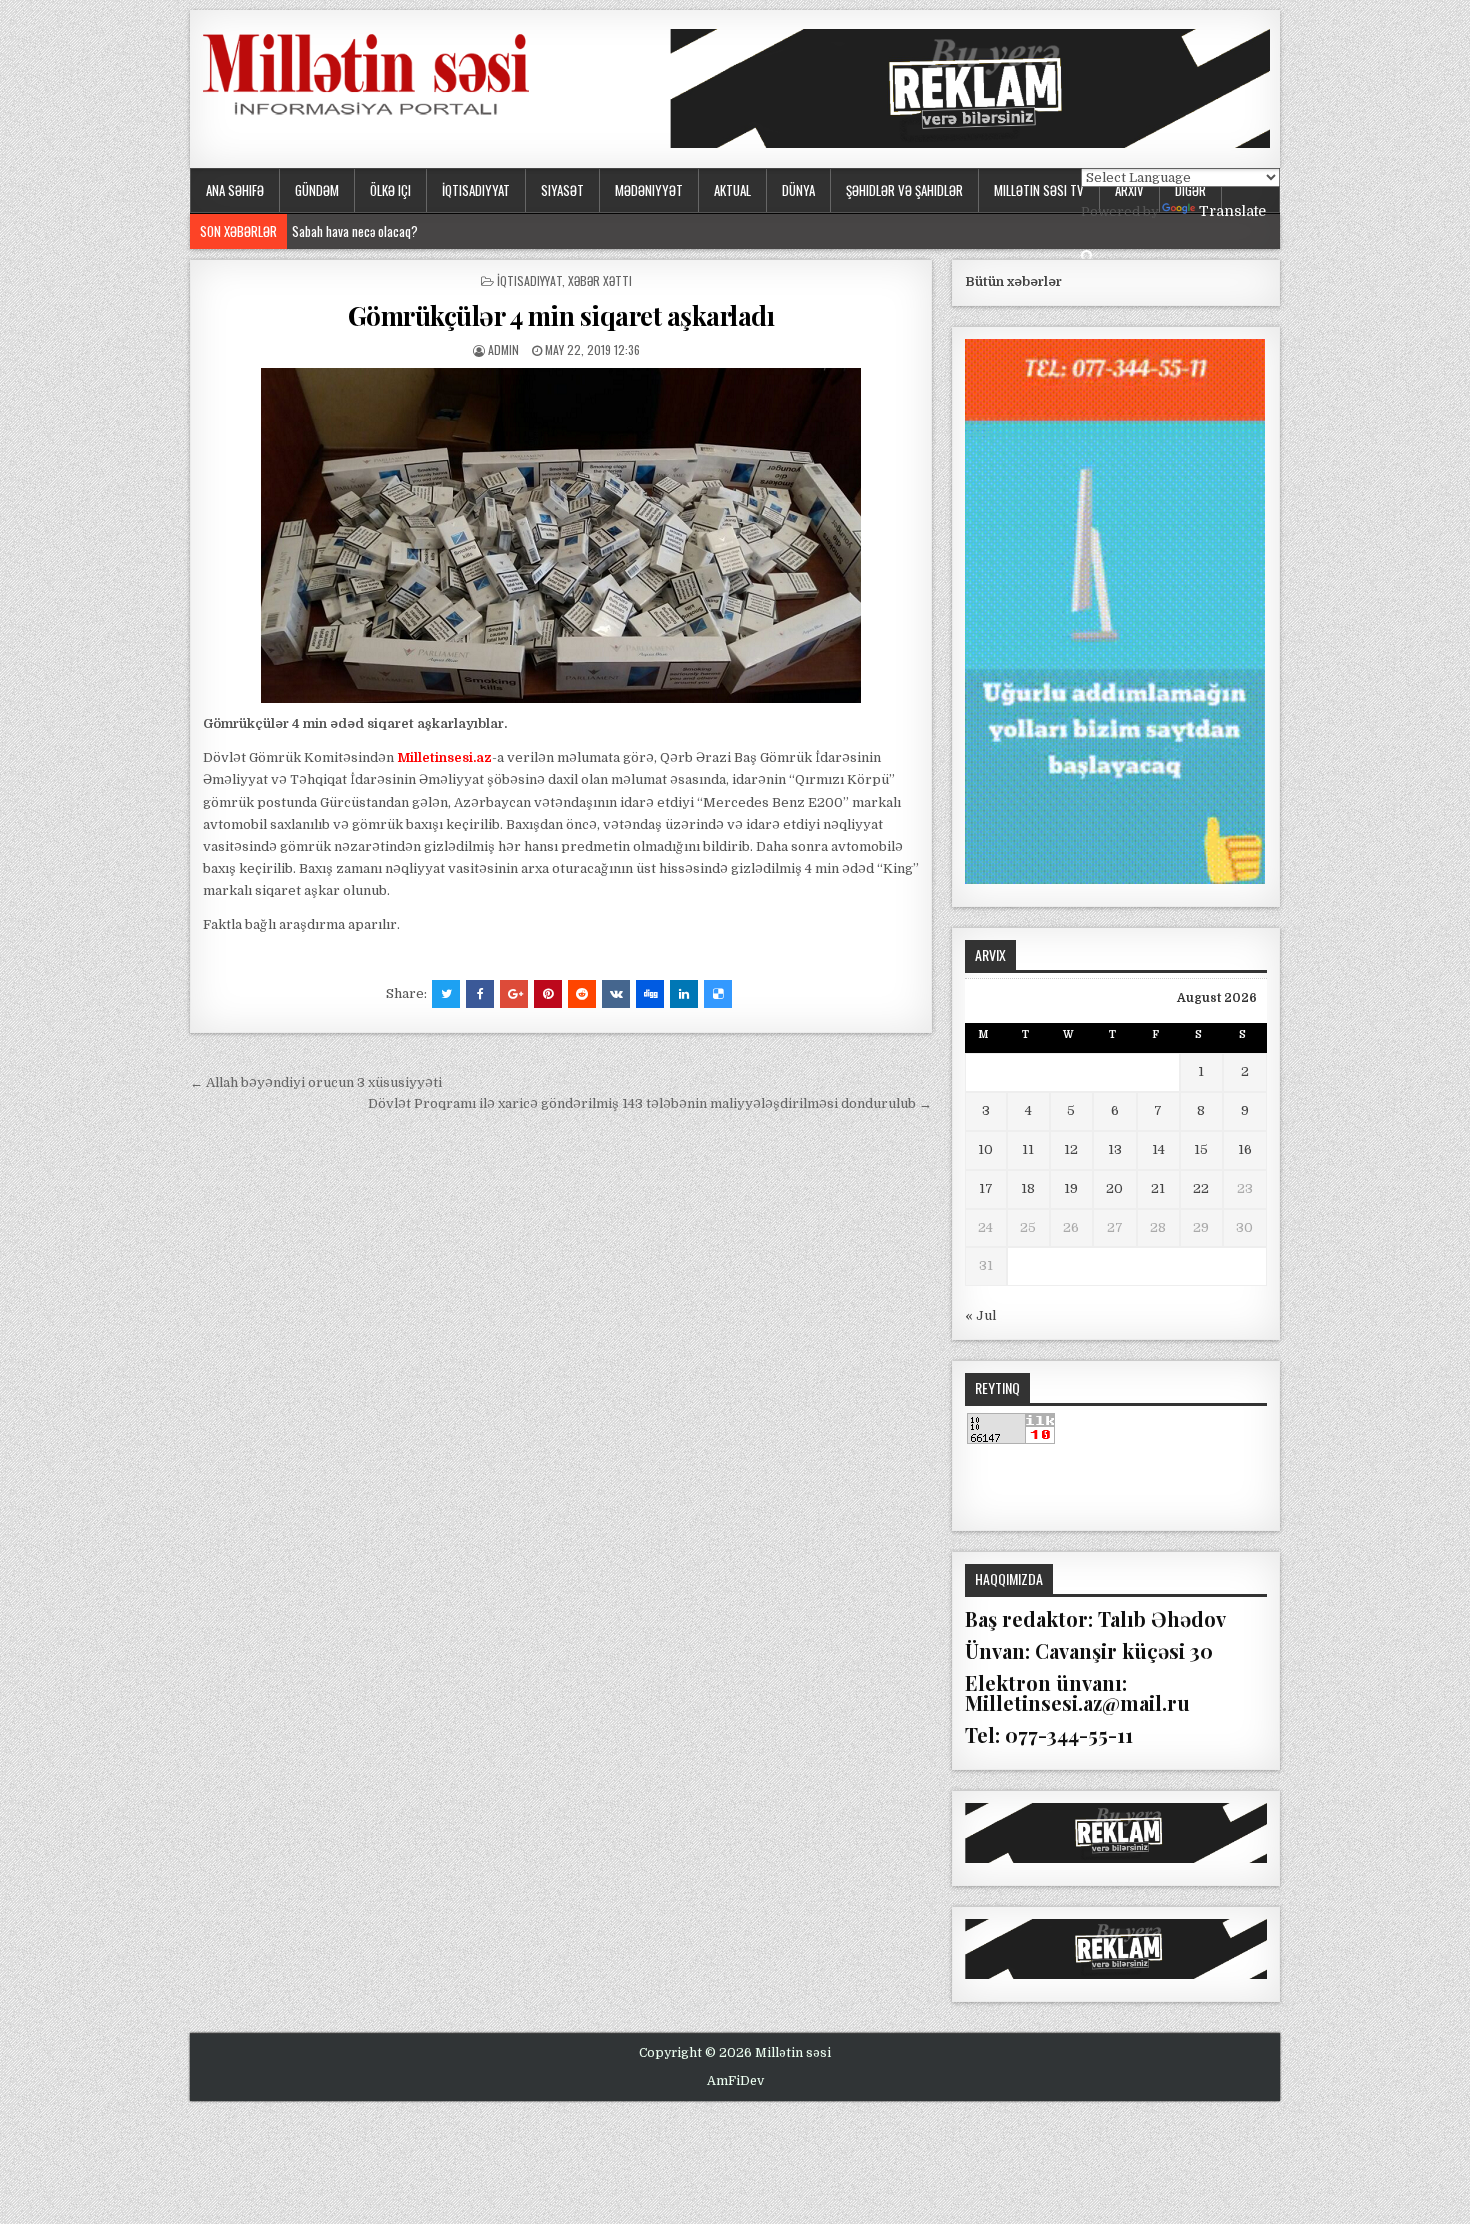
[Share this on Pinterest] (548, 994)
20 (1114, 1188)
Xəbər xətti (600, 280)
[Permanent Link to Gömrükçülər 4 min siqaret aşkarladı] (561, 535)
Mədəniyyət (649, 190)
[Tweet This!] (446, 994)
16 (1245, 1149)
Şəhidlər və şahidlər (904, 190)
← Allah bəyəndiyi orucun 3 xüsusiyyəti (316, 1082)
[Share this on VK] (616, 994)
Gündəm (317, 190)
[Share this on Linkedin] (684, 994)
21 (1158, 1188)
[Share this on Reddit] (582, 994)
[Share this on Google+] (514, 994)
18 (1028, 1188)
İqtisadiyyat (476, 190)
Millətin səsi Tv (1039, 190)
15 (1201, 1149)
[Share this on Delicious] (718, 994)
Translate (1232, 211)
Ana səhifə (235, 190)
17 (986, 1188)
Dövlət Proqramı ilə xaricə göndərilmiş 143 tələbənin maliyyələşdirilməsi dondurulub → (650, 1103)
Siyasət (562, 190)
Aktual (732, 190)
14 (1158, 1149)
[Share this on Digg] (650, 994)
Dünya (798, 190)
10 (985, 1149)
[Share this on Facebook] (480, 994)
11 (1028, 1149)
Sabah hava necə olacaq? (355, 231)
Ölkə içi (390, 190)
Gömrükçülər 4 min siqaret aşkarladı (561, 315)
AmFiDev (735, 2081)
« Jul (980, 1315)
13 (1115, 1149)
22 (1201, 1188)
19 (1071, 1188)
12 (1071, 1149)
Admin (503, 349)
